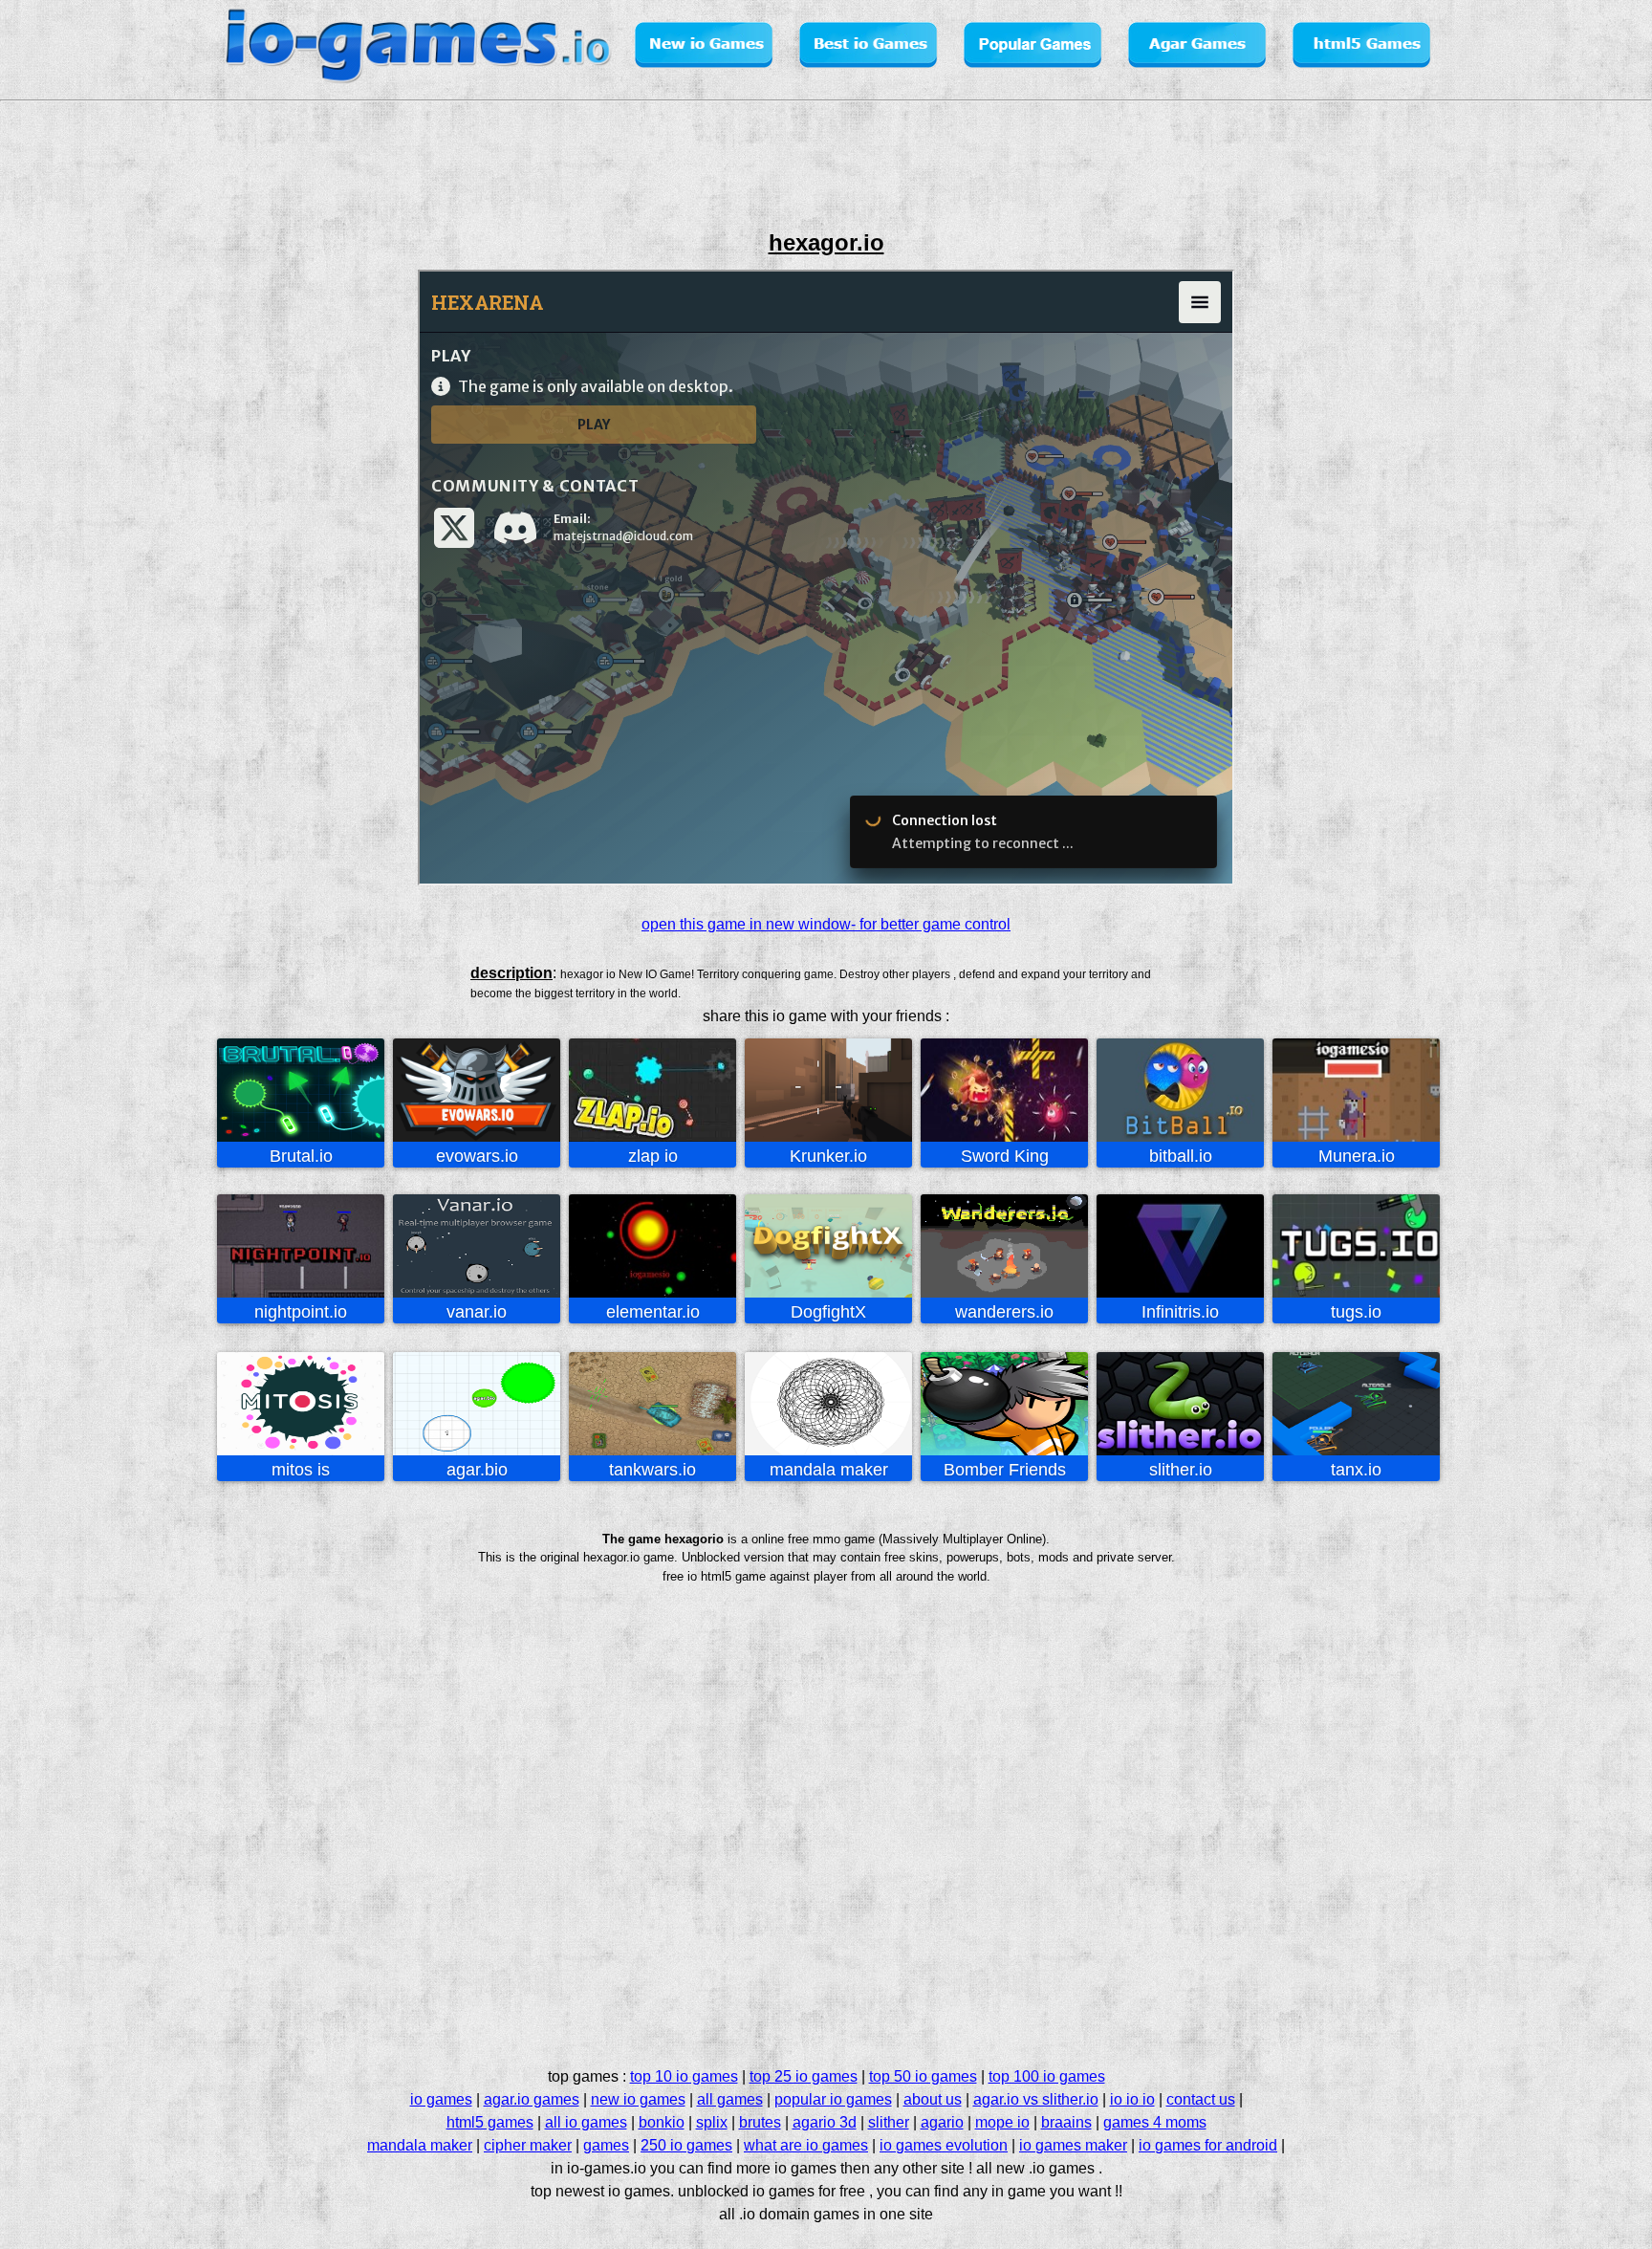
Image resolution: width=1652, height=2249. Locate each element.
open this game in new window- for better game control (826, 924)
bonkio (662, 2122)
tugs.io (1356, 1312)
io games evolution (944, 2145)
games (606, 2145)
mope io (1002, 2122)
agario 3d (825, 2122)
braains (1066, 2122)
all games (730, 2099)
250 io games (686, 2145)
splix (712, 2122)
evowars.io (477, 1156)
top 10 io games (684, 2076)
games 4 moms (1155, 2122)
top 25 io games (804, 2076)
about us (933, 2099)
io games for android (1208, 2145)
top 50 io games (923, 2076)
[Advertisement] (141, 539)
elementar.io (653, 1312)
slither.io (1181, 1470)
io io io (1132, 2099)
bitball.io (1181, 1156)
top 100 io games (1047, 2076)
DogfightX (828, 1312)
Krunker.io (828, 1156)
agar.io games (532, 2099)
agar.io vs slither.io (1036, 2099)
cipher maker (528, 2145)
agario (942, 2122)
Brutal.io (301, 1156)
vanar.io (477, 1312)
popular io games (833, 2099)
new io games (638, 2099)
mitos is (301, 1470)
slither (889, 2122)
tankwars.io (652, 1470)
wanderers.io (1004, 1312)
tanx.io (1356, 1470)
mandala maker (829, 1470)
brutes (760, 2122)
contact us (1201, 2099)
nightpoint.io (301, 1312)
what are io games (806, 2145)
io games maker (1073, 2145)
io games (441, 2099)
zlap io (653, 1156)
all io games (586, 2122)
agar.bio (477, 1470)
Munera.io (1357, 1156)
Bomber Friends (1005, 1470)
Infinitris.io (1180, 1312)
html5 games (490, 2122)
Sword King (1005, 1156)
